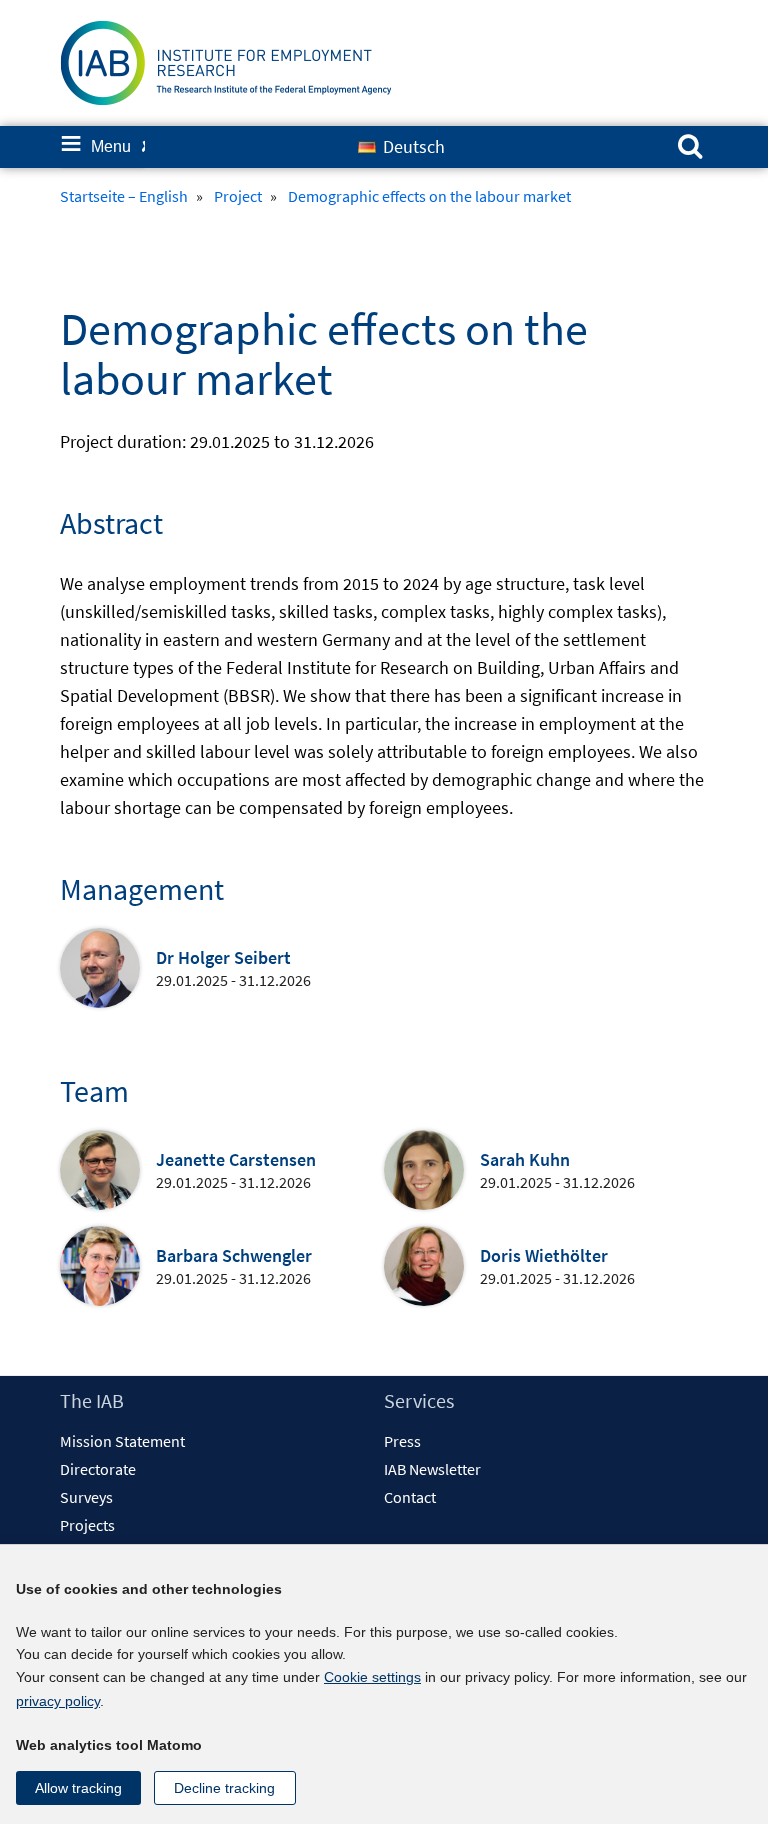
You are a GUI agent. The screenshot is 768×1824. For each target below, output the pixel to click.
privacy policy (58, 1701)
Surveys (86, 1497)
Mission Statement (122, 1441)
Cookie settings (372, 1677)
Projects (87, 1525)
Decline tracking (224, 1788)
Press (402, 1441)
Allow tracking (78, 1788)
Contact (410, 1497)
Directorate (98, 1469)
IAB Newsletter (432, 1469)
